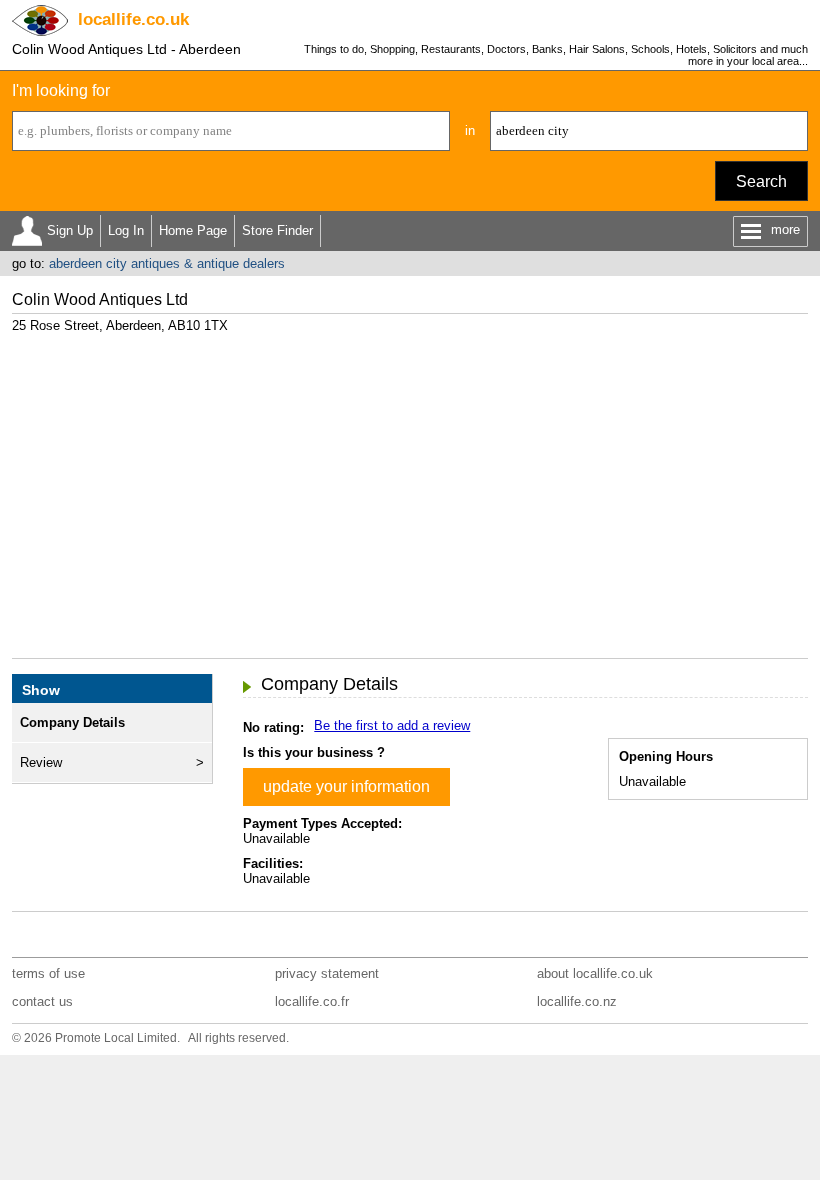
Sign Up (70, 230)
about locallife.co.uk (595, 973)
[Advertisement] (410, 488)
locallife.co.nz (577, 1001)
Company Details (72, 722)
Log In (126, 230)
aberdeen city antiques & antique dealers (167, 263)
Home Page (193, 230)
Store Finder (277, 230)
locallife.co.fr (312, 1001)
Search (761, 181)
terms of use (48, 973)
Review (41, 762)
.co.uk (133, 19)
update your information (346, 786)
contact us (42, 1001)
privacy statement (327, 973)
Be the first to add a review (392, 725)
